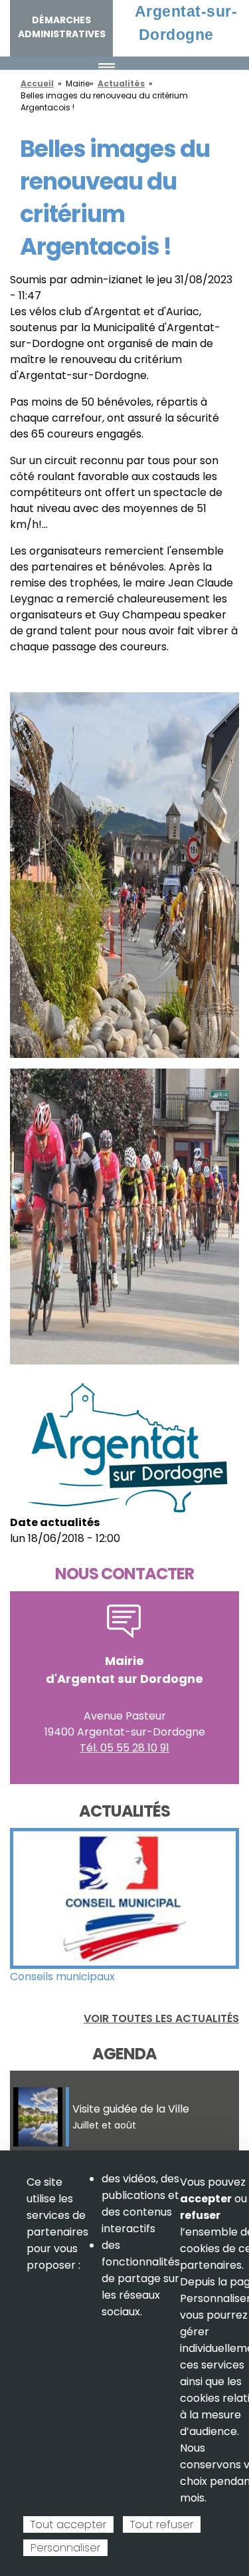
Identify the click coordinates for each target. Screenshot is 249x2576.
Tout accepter (68, 2524)
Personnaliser (65, 2548)
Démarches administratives (62, 27)
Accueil (37, 83)
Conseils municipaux (62, 1977)
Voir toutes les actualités (161, 2018)
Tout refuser (162, 2524)
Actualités (121, 83)
